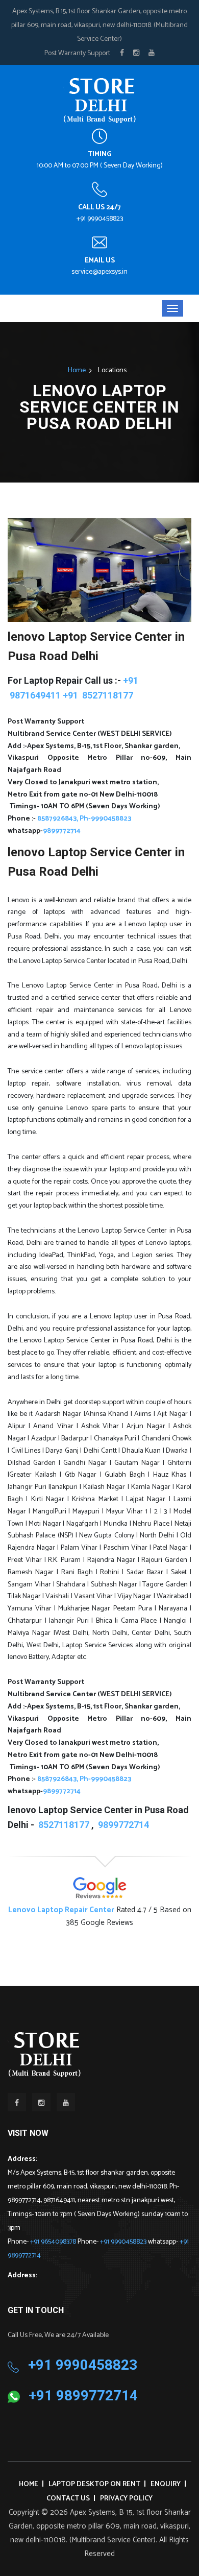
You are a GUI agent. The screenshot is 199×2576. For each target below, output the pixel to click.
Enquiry (166, 2484)
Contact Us (68, 2499)
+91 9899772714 (83, 2396)
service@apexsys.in (99, 272)
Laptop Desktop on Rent (94, 2484)
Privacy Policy (126, 2499)
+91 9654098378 (54, 2242)
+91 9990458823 (100, 219)
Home (77, 370)
